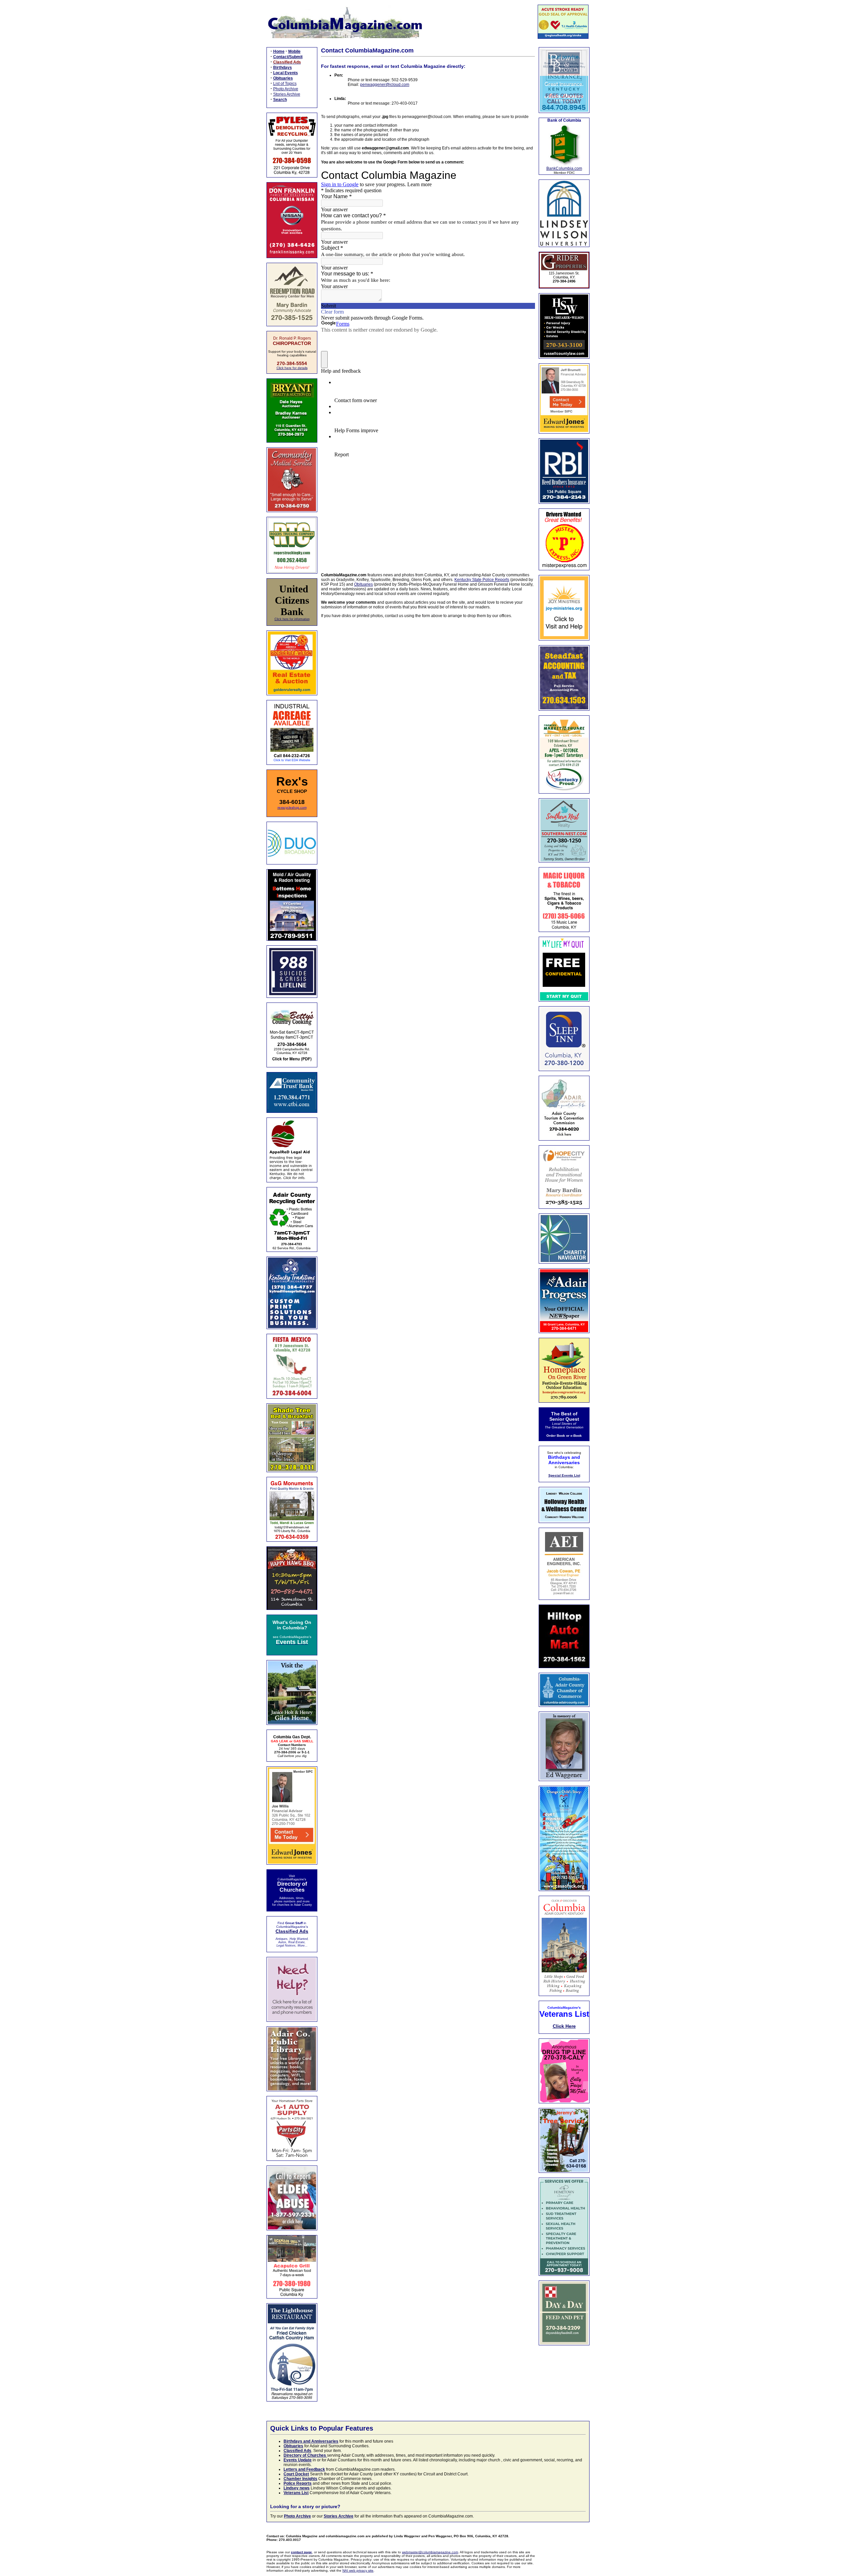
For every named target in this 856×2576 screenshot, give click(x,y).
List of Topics (285, 84)
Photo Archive (286, 89)
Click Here (564, 2026)
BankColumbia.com (564, 168)
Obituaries (363, 584)
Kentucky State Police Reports (482, 580)
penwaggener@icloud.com (385, 85)
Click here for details (292, 368)
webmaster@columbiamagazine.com (430, 2552)
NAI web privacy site (358, 2570)
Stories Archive (287, 94)
